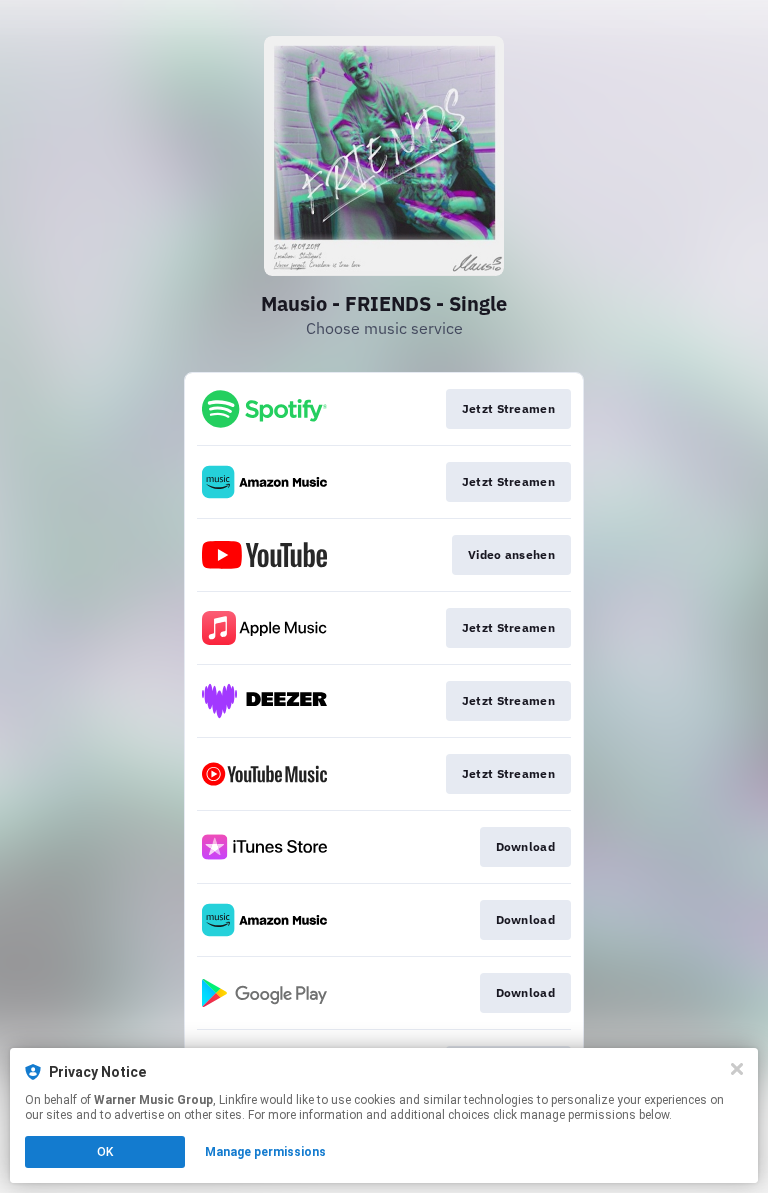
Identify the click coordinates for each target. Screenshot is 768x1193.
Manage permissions (265, 1152)
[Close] (737, 1069)
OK (105, 1152)
